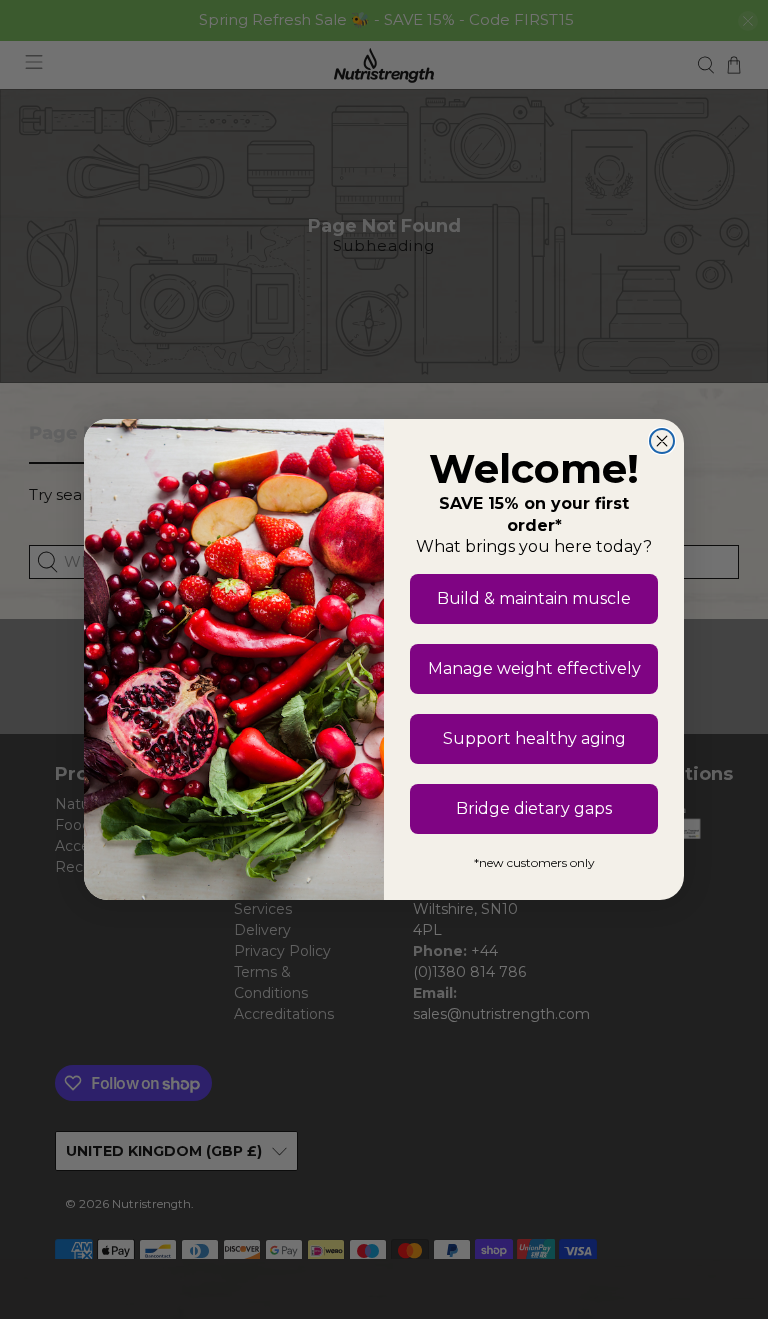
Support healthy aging (534, 738)
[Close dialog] (662, 441)
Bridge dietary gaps (534, 808)
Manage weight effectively (534, 668)
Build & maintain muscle (534, 598)
